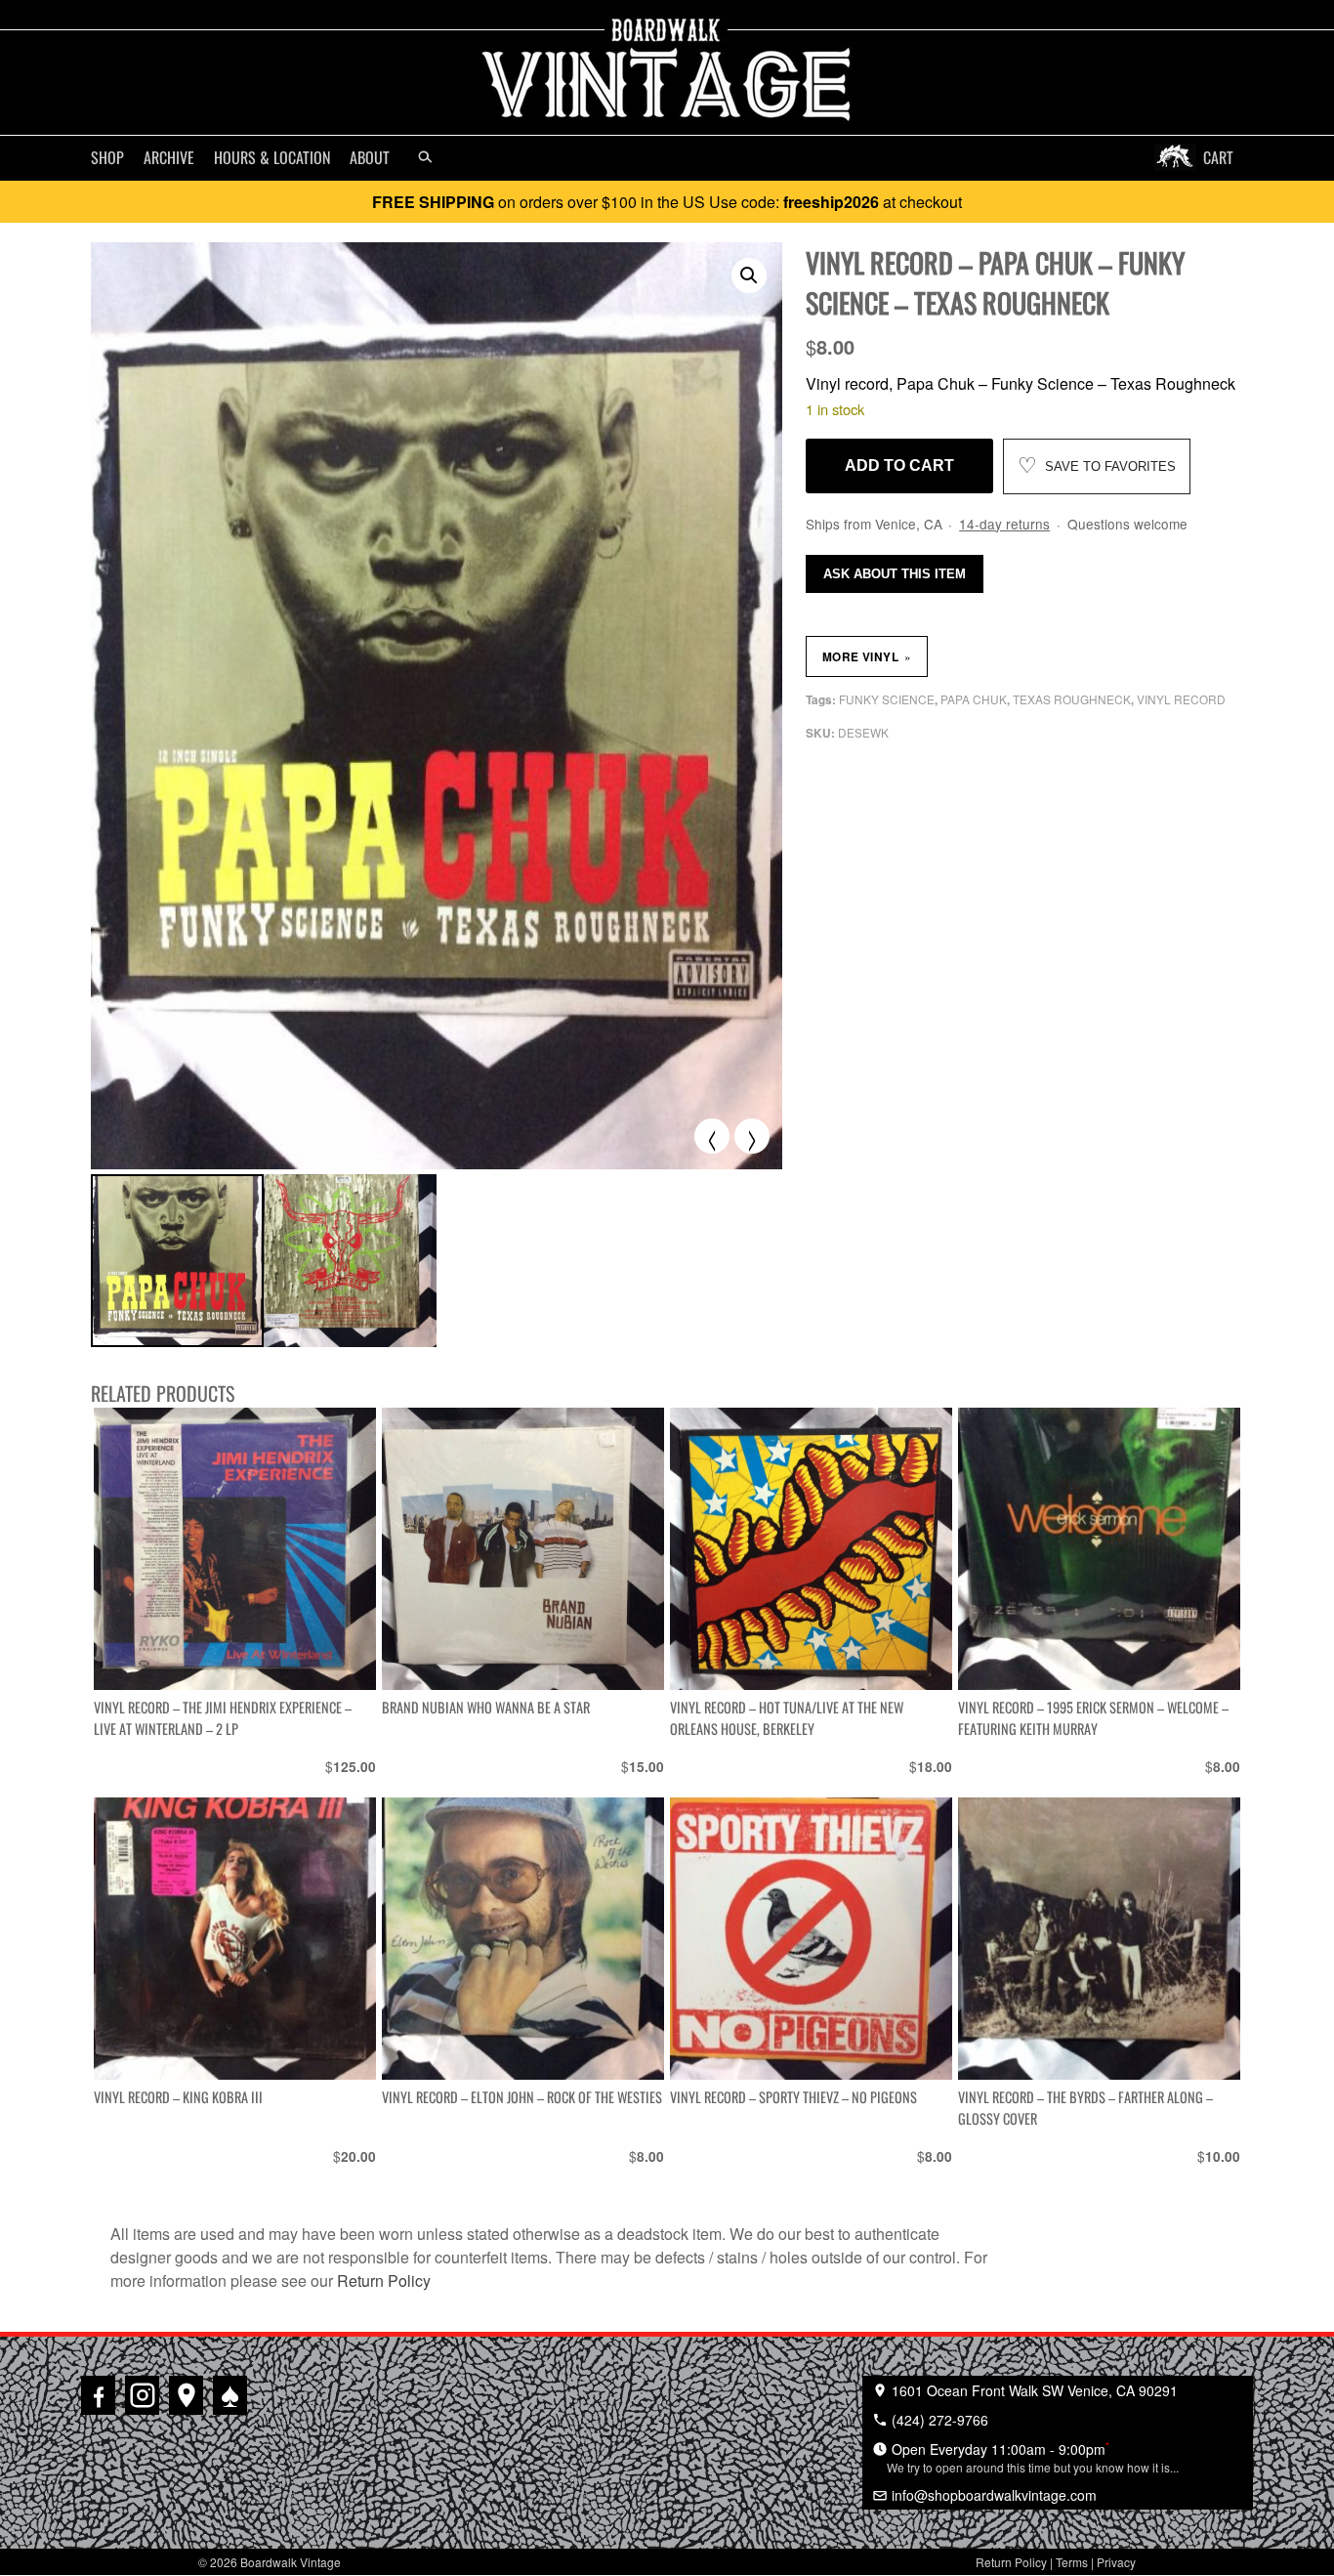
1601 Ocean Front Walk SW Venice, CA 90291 (1033, 2390)
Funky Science (887, 699)
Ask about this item (895, 574)
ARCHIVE (169, 157)
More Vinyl (867, 656)
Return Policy (384, 2280)
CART (1218, 157)
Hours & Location (272, 157)
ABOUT (370, 157)
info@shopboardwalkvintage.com (992, 2495)
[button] (749, 275)
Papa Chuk (974, 699)
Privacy (1116, 2562)
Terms (1072, 2562)
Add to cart (899, 465)
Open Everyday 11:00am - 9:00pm (1033, 2457)
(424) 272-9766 (938, 2420)
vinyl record (1181, 699)
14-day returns (1004, 524)
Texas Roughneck (1072, 699)
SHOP (107, 157)
